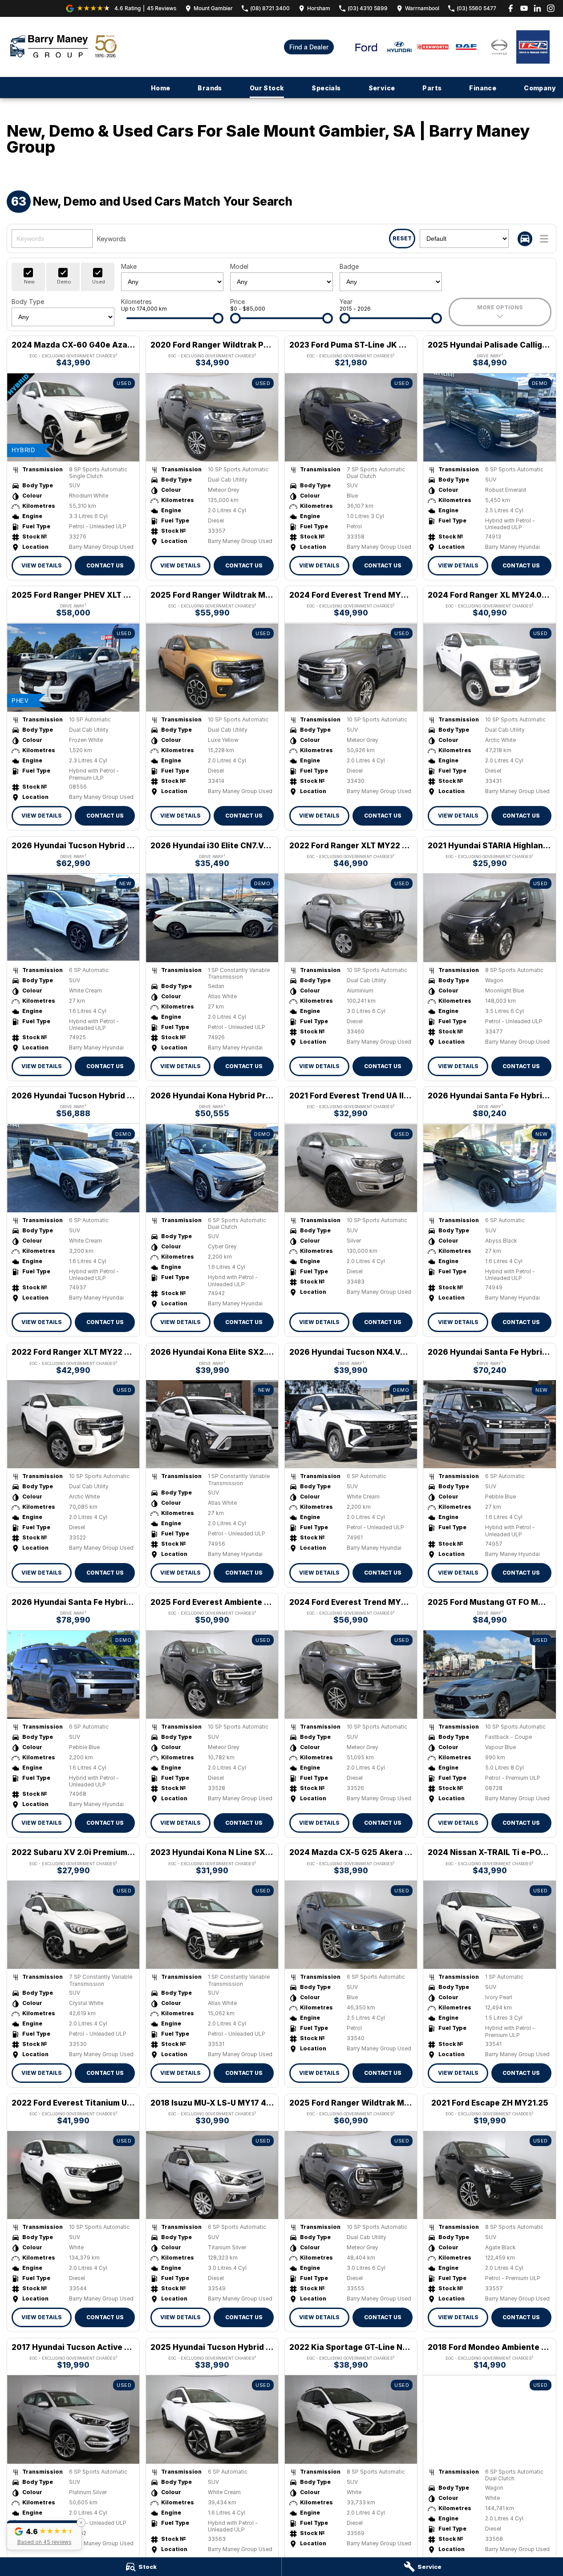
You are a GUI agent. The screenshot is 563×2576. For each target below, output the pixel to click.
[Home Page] (63, 47)
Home (161, 88)
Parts (432, 88)
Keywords (111, 239)
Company (540, 88)
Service (382, 88)
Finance (483, 88)
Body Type (28, 302)
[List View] (544, 239)
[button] (44, 2535)
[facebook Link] (511, 8)
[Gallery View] (525, 239)
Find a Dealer (309, 47)
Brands (210, 88)
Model (239, 266)
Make (129, 266)
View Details (42, 565)
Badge (349, 266)
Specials (326, 88)
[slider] (218, 318)
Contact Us (105, 565)
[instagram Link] (551, 8)
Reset (402, 238)
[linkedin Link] (537, 8)
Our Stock (267, 88)
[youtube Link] (524, 8)
